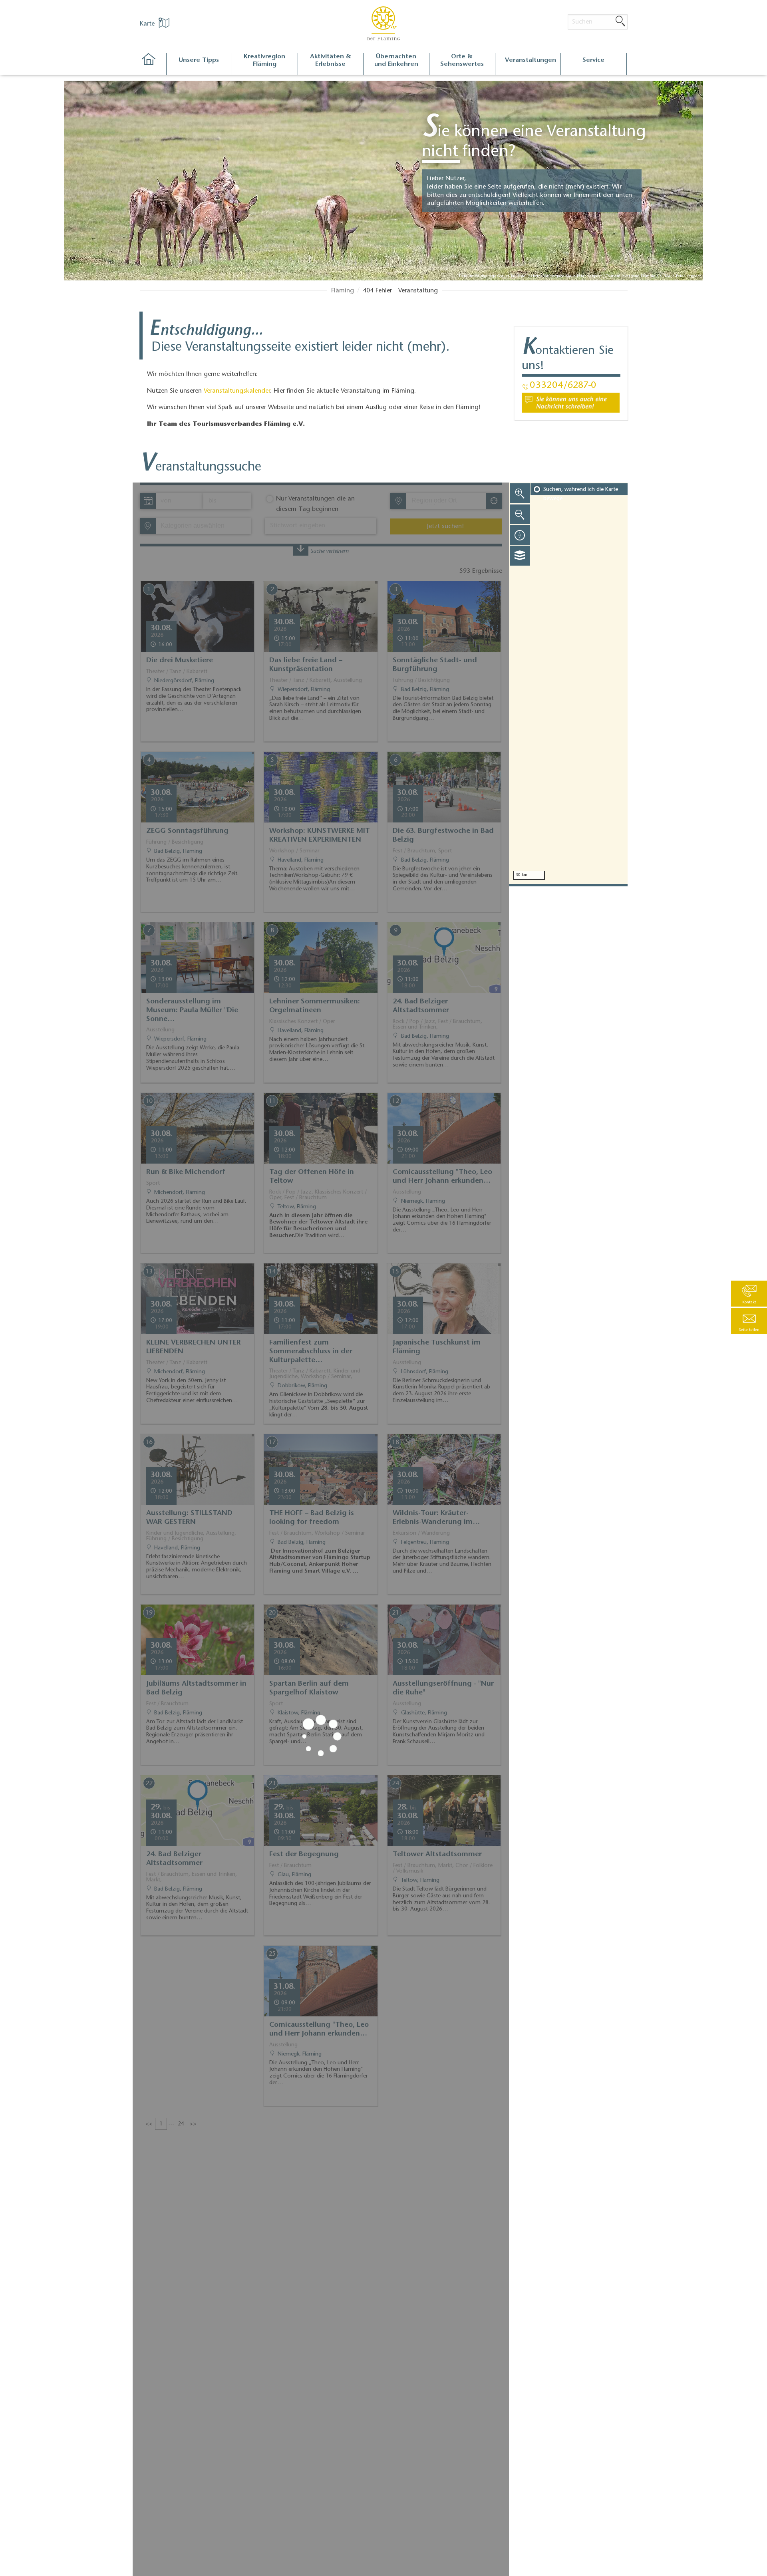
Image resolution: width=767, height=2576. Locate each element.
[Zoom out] (520, 514)
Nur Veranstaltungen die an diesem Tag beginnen (315, 504)
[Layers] (520, 556)
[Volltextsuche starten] (620, 22)
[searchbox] (448, 501)
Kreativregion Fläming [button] (264, 61)
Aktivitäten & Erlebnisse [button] (331, 61)
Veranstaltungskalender (237, 391)
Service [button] (593, 60)
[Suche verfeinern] (301, 550)
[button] (749, 1321)
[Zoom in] (520, 493)
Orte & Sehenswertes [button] (462, 61)
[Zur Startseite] (153, 64)
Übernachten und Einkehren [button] (396, 61)
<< (149, 2124)
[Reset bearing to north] (520, 535)
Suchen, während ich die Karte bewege (581, 494)
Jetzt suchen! (445, 526)
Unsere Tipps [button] (199, 60)
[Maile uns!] (571, 403)
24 (181, 2124)
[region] (568, 683)
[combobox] (446, 501)
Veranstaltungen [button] (531, 60)
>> (193, 2124)
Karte (148, 24)
